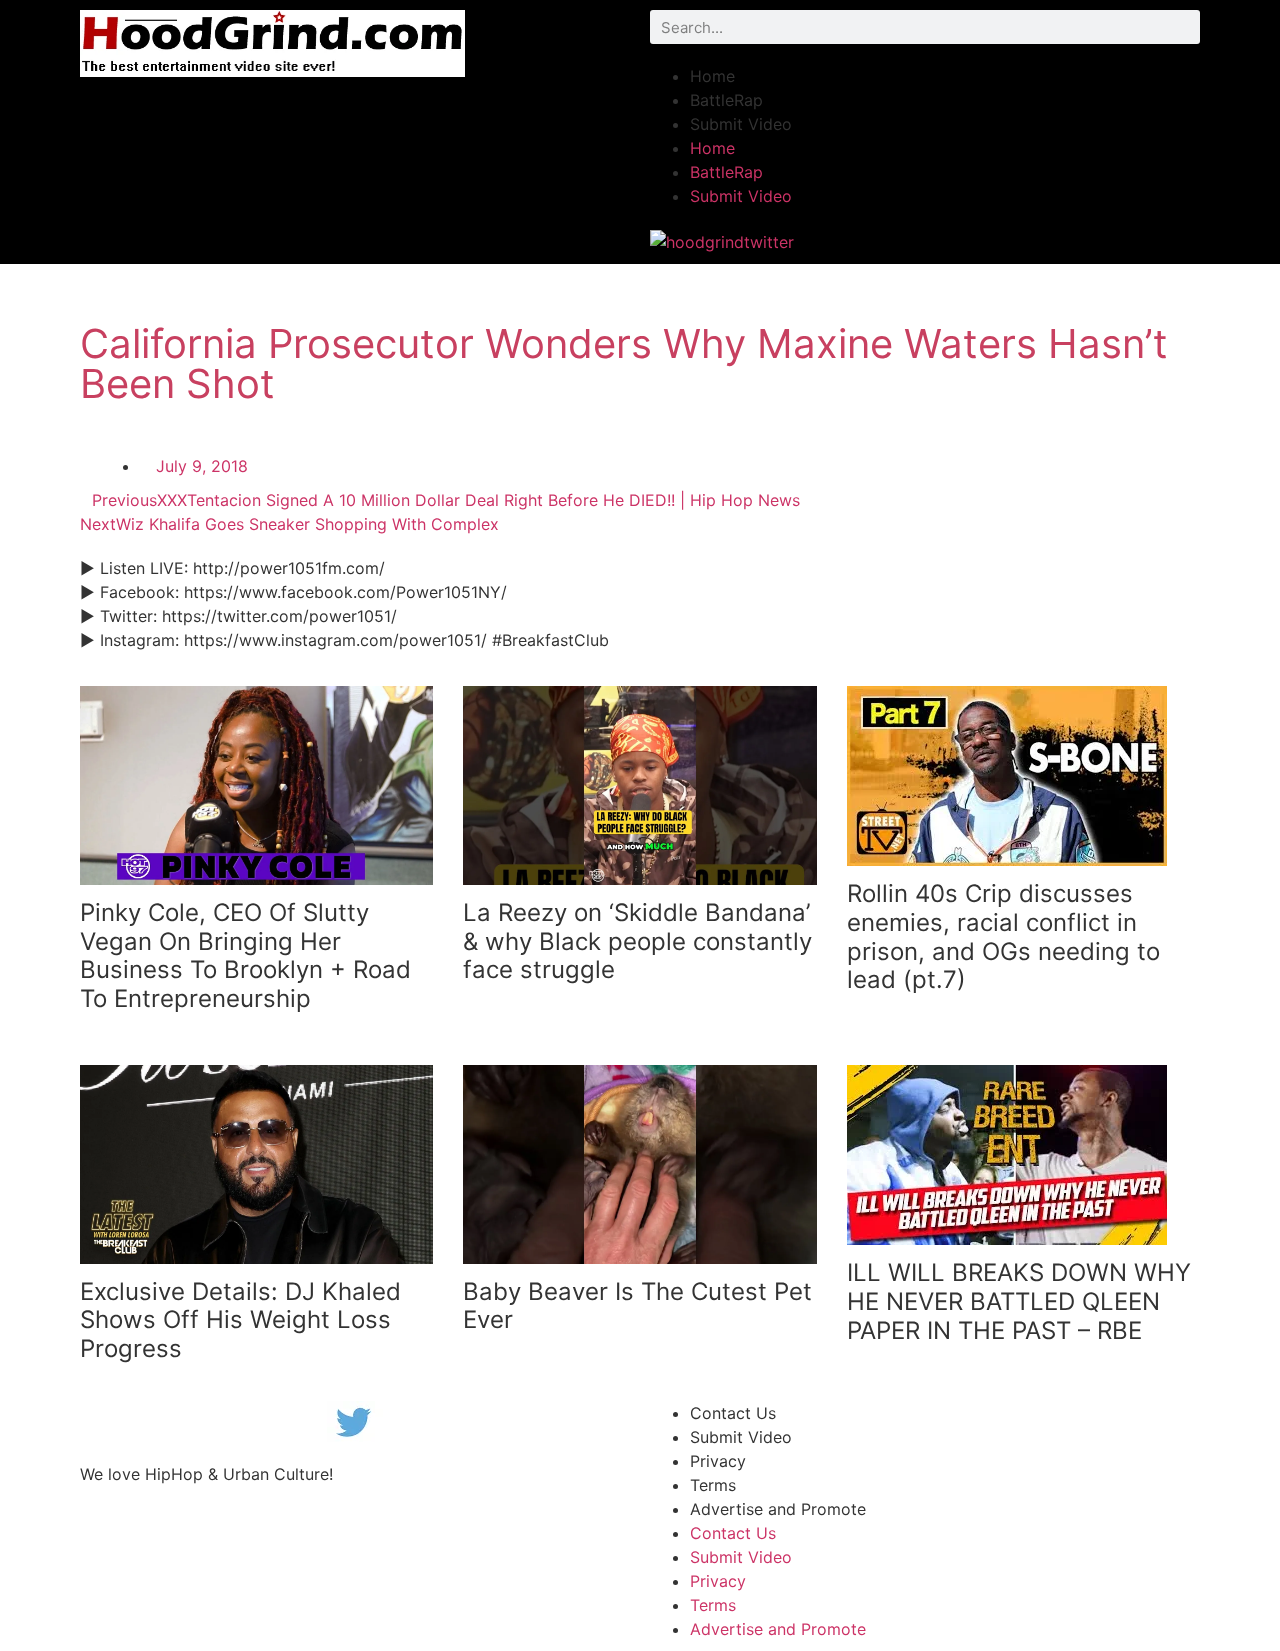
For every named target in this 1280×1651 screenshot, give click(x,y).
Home (712, 76)
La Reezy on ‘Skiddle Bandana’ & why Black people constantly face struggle (637, 941)
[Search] (1183, 27)
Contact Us (733, 1413)
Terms (713, 1485)
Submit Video (741, 124)
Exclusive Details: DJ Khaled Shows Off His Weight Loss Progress (240, 1320)
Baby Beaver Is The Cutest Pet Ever (637, 1306)
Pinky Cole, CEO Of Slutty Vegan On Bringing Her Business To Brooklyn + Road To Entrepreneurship (245, 955)
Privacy (718, 1461)
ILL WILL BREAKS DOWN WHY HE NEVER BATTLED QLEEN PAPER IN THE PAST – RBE (1019, 1301)
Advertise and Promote (778, 1509)
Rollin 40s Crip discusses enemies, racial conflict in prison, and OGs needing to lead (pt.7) (1003, 936)
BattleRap (726, 100)
